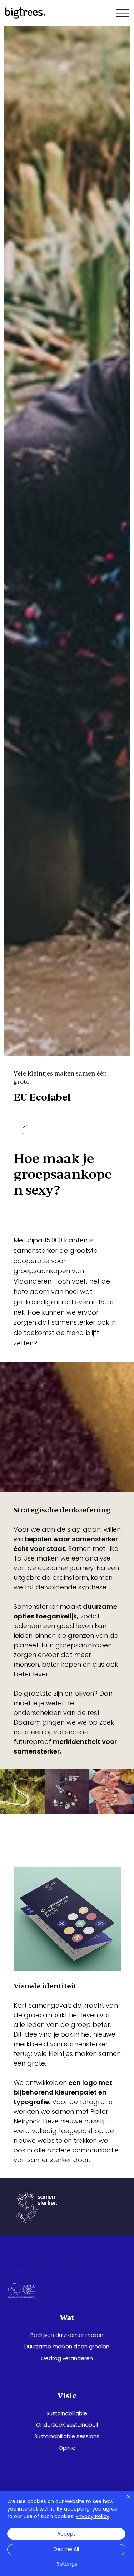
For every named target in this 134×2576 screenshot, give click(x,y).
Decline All (66, 2549)
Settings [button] (67, 2564)
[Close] (124, 2501)
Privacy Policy (93, 2516)
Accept (66, 2534)
